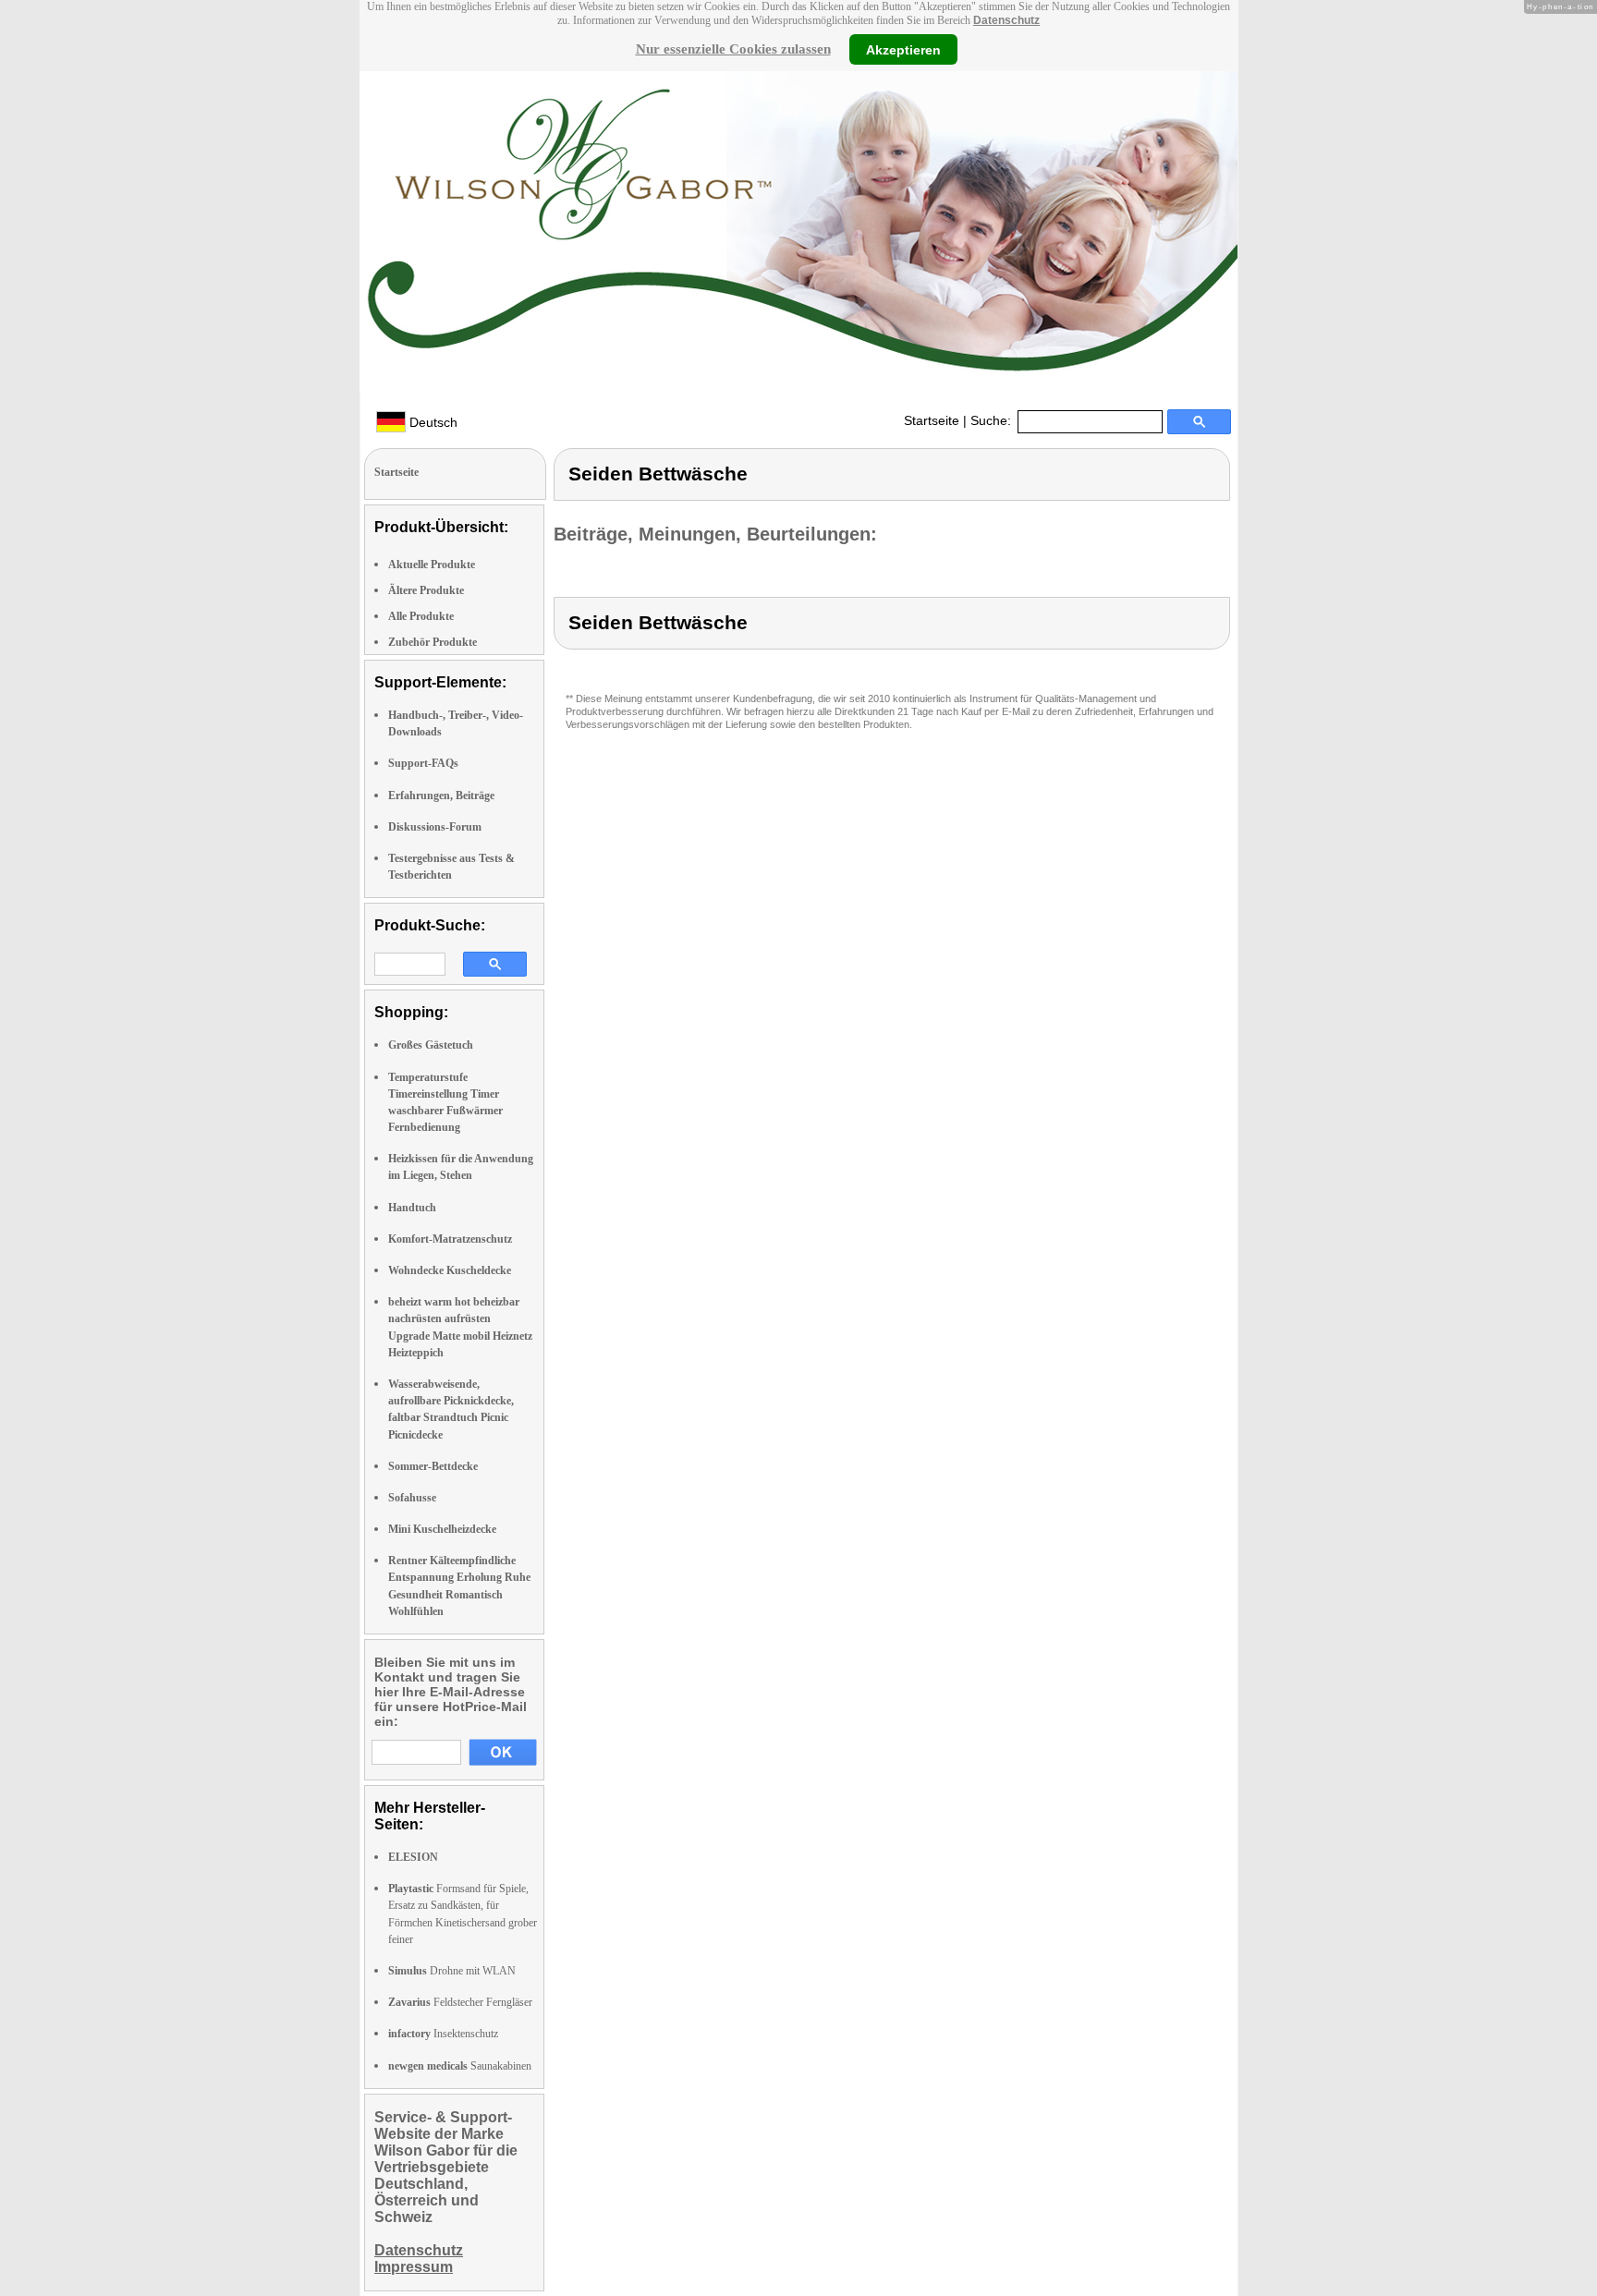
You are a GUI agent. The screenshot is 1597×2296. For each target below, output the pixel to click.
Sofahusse (412, 1498)
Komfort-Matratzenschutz (450, 1239)
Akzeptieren (903, 49)
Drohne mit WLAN (452, 1971)
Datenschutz (1006, 20)
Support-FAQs (423, 763)
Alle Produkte (421, 616)
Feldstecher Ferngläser (460, 2002)
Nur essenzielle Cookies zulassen (733, 49)
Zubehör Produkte (433, 642)
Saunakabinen (460, 2066)
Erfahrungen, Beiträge (441, 796)
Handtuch (412, 1208)
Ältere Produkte (426, 590)
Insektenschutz (443, 2034)
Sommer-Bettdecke (433, 1466)
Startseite (932, 420)
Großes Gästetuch (431, 1045)
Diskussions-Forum (435, 827)
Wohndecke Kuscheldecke (450, 1270)
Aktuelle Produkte (432, 565)
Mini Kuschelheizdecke (442, 1529)
